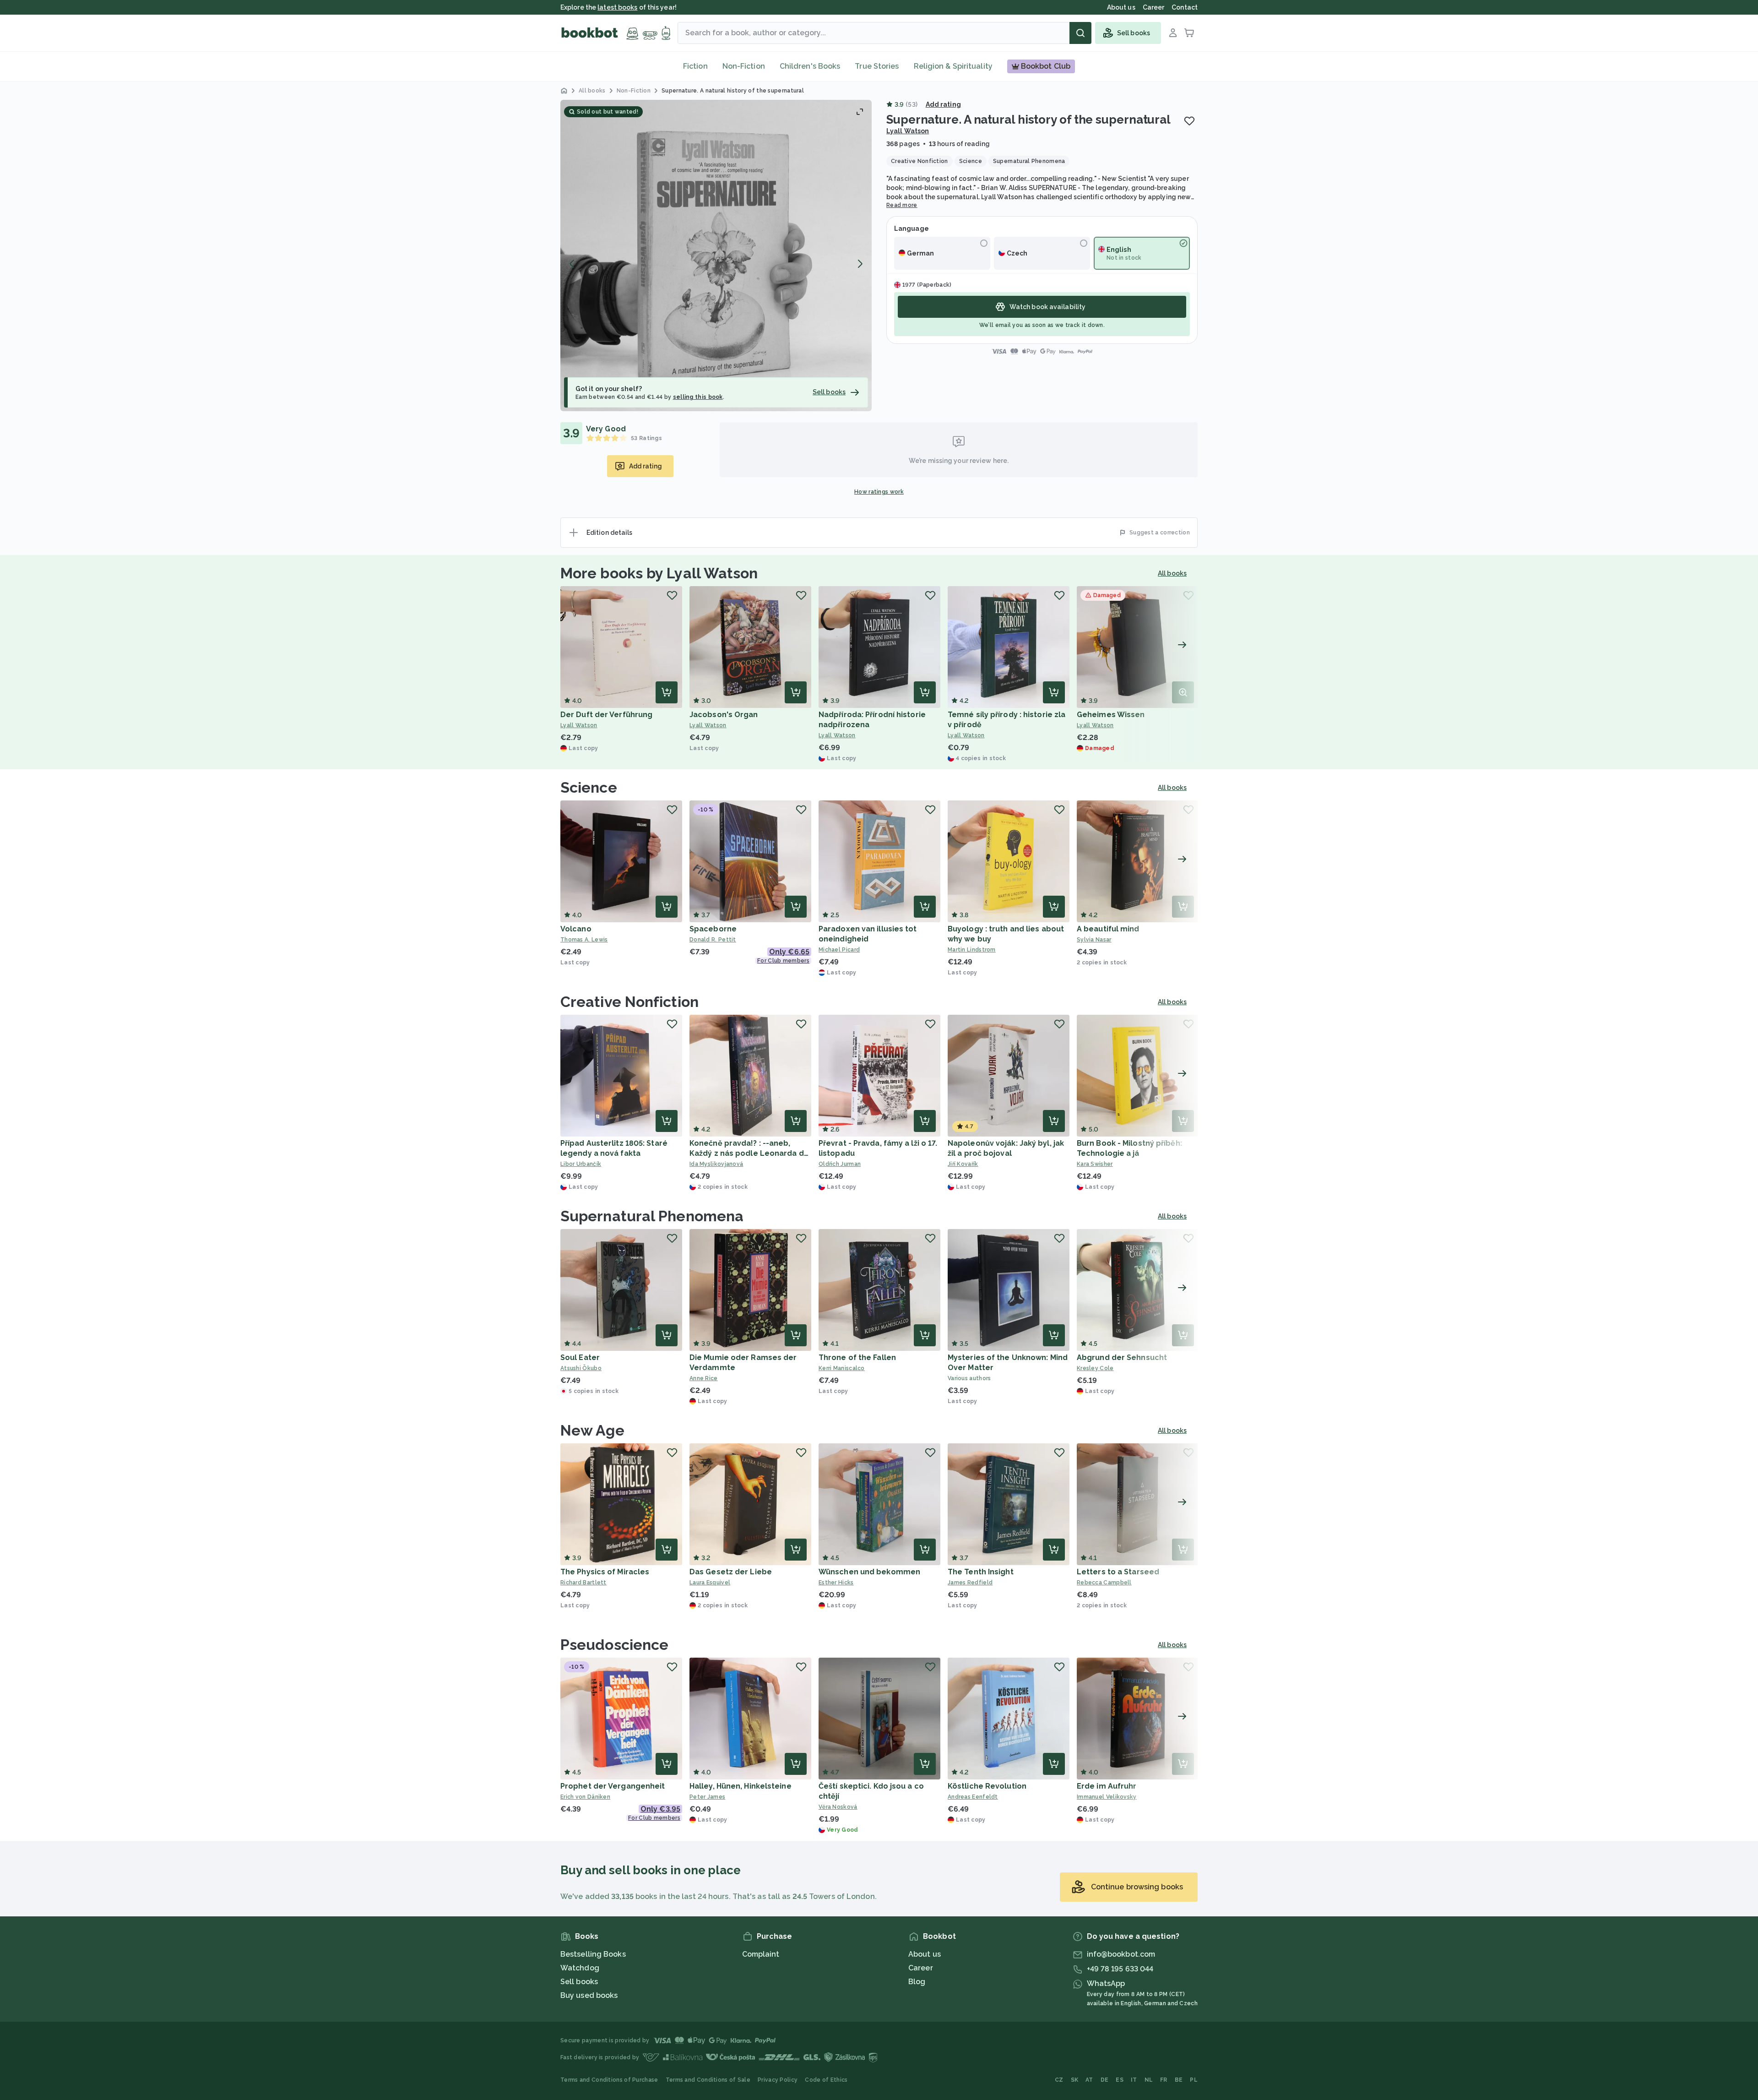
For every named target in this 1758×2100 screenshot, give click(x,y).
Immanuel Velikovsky (1107, 1797)
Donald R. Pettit (713, 940)
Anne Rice (704, 1378)
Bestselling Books (593, 1954)
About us (925, 1954)
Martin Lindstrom (972, 950)
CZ (1059, 2080)
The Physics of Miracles (605, 1572)
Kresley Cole (1095, 1368)
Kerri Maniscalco (842, 1368)
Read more (902, 205)
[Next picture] (860, 264)
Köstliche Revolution (987, 1786)
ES (1120, 2080)
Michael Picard (839, 950)
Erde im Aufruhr (1107, 1786)
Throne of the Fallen (857, 1357)
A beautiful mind (1108, 929)
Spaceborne (713, 929)
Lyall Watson (908, 131)
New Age (592, 1430)
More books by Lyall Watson (659, 573)
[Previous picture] (572, 264)
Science (589, 787)
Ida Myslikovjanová (716, 1164)
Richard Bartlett (583, 1583)
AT (1089, 2080)
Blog (917, 1982)
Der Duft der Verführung (606, 715)
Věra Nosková (838, 1807)
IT (1134, 2080)
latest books (617, 7)
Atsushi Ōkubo (581, 1368)
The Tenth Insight (981, 1572)
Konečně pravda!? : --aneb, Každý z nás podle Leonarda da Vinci (749, 1153)
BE (1179, 2080)
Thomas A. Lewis (584, 940)
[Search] (1080, 33)
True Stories (877, 66)
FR (1164, 2080)
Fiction (695, 66)
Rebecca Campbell (1104, 1583)
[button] (716, 256)
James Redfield (970, 1583)
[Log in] (1173, 33)
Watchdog (580, 1968)
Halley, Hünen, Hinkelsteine (741, 1786)
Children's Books (810, 66)
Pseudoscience (614, 1645)
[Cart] (1189, 33)
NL (1149, 2080)
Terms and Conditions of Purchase (609, 2080)
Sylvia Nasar (1094, 940)
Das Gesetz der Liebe (731, 1572)
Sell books (579, 1982)
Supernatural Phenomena (652, 1216)
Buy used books (589, 1995)
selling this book (698, 397)
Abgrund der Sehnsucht (1122, 1357)
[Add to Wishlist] (1189, 121)
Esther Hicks (836, 1583)
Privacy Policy (778, 2080)
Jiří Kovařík (963, 1164)
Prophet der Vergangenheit (613, 1786)
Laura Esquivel (710, 1583)
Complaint (761, 1954)
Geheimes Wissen (1111, 715)
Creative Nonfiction (629, 1002)
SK (1075, 2080)
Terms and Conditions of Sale (708, 2080)
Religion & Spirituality (953, 66)
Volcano (576, 929)
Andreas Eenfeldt (973, 1797)
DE (1105, 2080)
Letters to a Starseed (1118, 1572)
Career (921, 1968)
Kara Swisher (1095, 1164)
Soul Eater (580, 1357)
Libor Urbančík (581, 1164)
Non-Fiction (744, 66)
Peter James (707, 1797)
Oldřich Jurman (840, 1164)
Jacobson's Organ (724, 715)
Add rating (943, 104)
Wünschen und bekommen (869, 1572)
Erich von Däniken (585, 1797)
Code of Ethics (826, 2080)
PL (1194, 2080)
